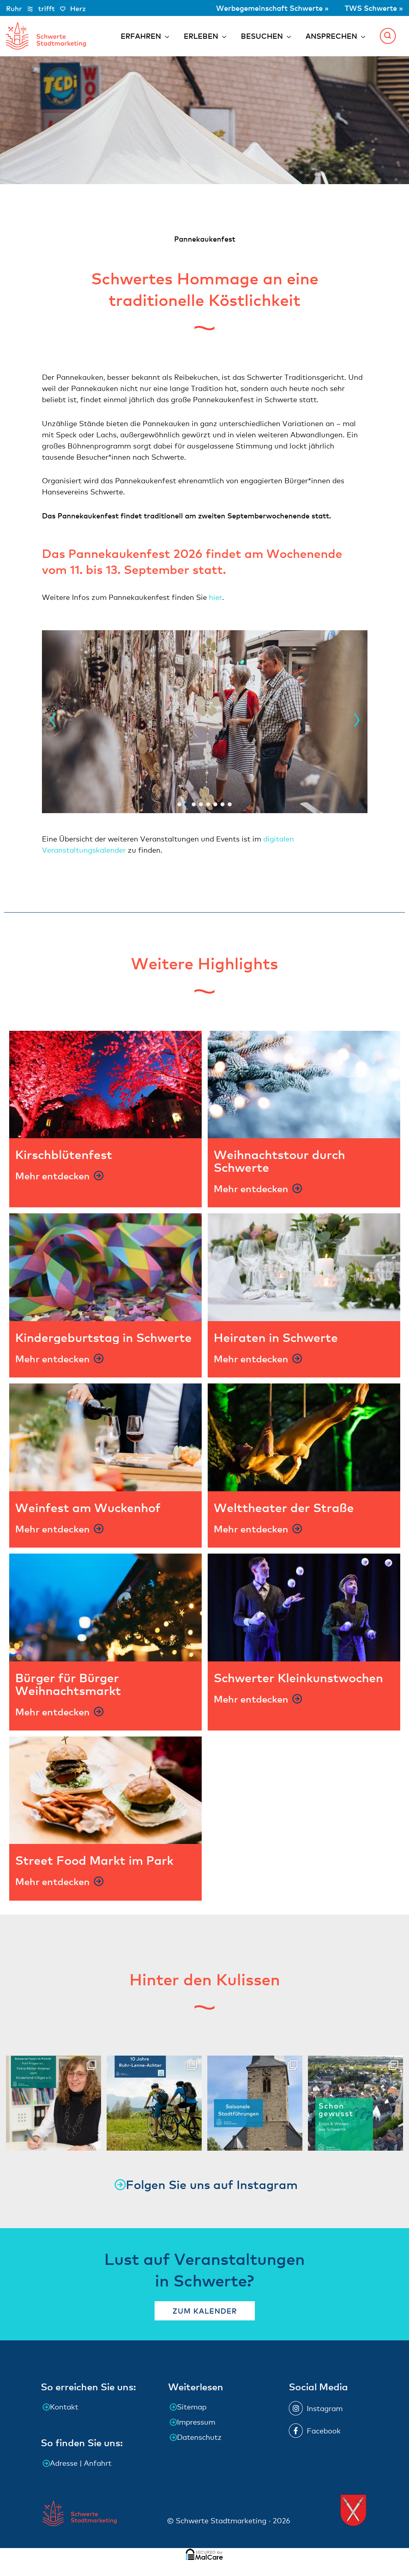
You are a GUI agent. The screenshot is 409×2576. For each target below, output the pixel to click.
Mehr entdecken (53, 1176)
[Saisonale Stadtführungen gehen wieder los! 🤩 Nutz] (255, 2103)
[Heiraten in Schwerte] (304, 1267)
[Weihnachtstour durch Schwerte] (304, 1085)
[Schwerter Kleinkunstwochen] (304, 1607)
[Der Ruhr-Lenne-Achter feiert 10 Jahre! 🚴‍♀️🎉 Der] (154, 2103)
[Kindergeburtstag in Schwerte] (105, 1267)
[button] (388, 36)
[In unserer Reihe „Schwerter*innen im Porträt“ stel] (54, 2103)
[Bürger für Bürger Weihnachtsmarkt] (105, 1607)
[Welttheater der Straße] (304, 1437)
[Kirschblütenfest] (105, 1085)
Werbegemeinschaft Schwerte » (273, 8)
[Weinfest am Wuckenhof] (105, 1437)
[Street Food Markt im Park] (105, 1790)
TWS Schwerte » (374, 8)
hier (215, 597)
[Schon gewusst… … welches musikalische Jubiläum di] (355, 2103)
